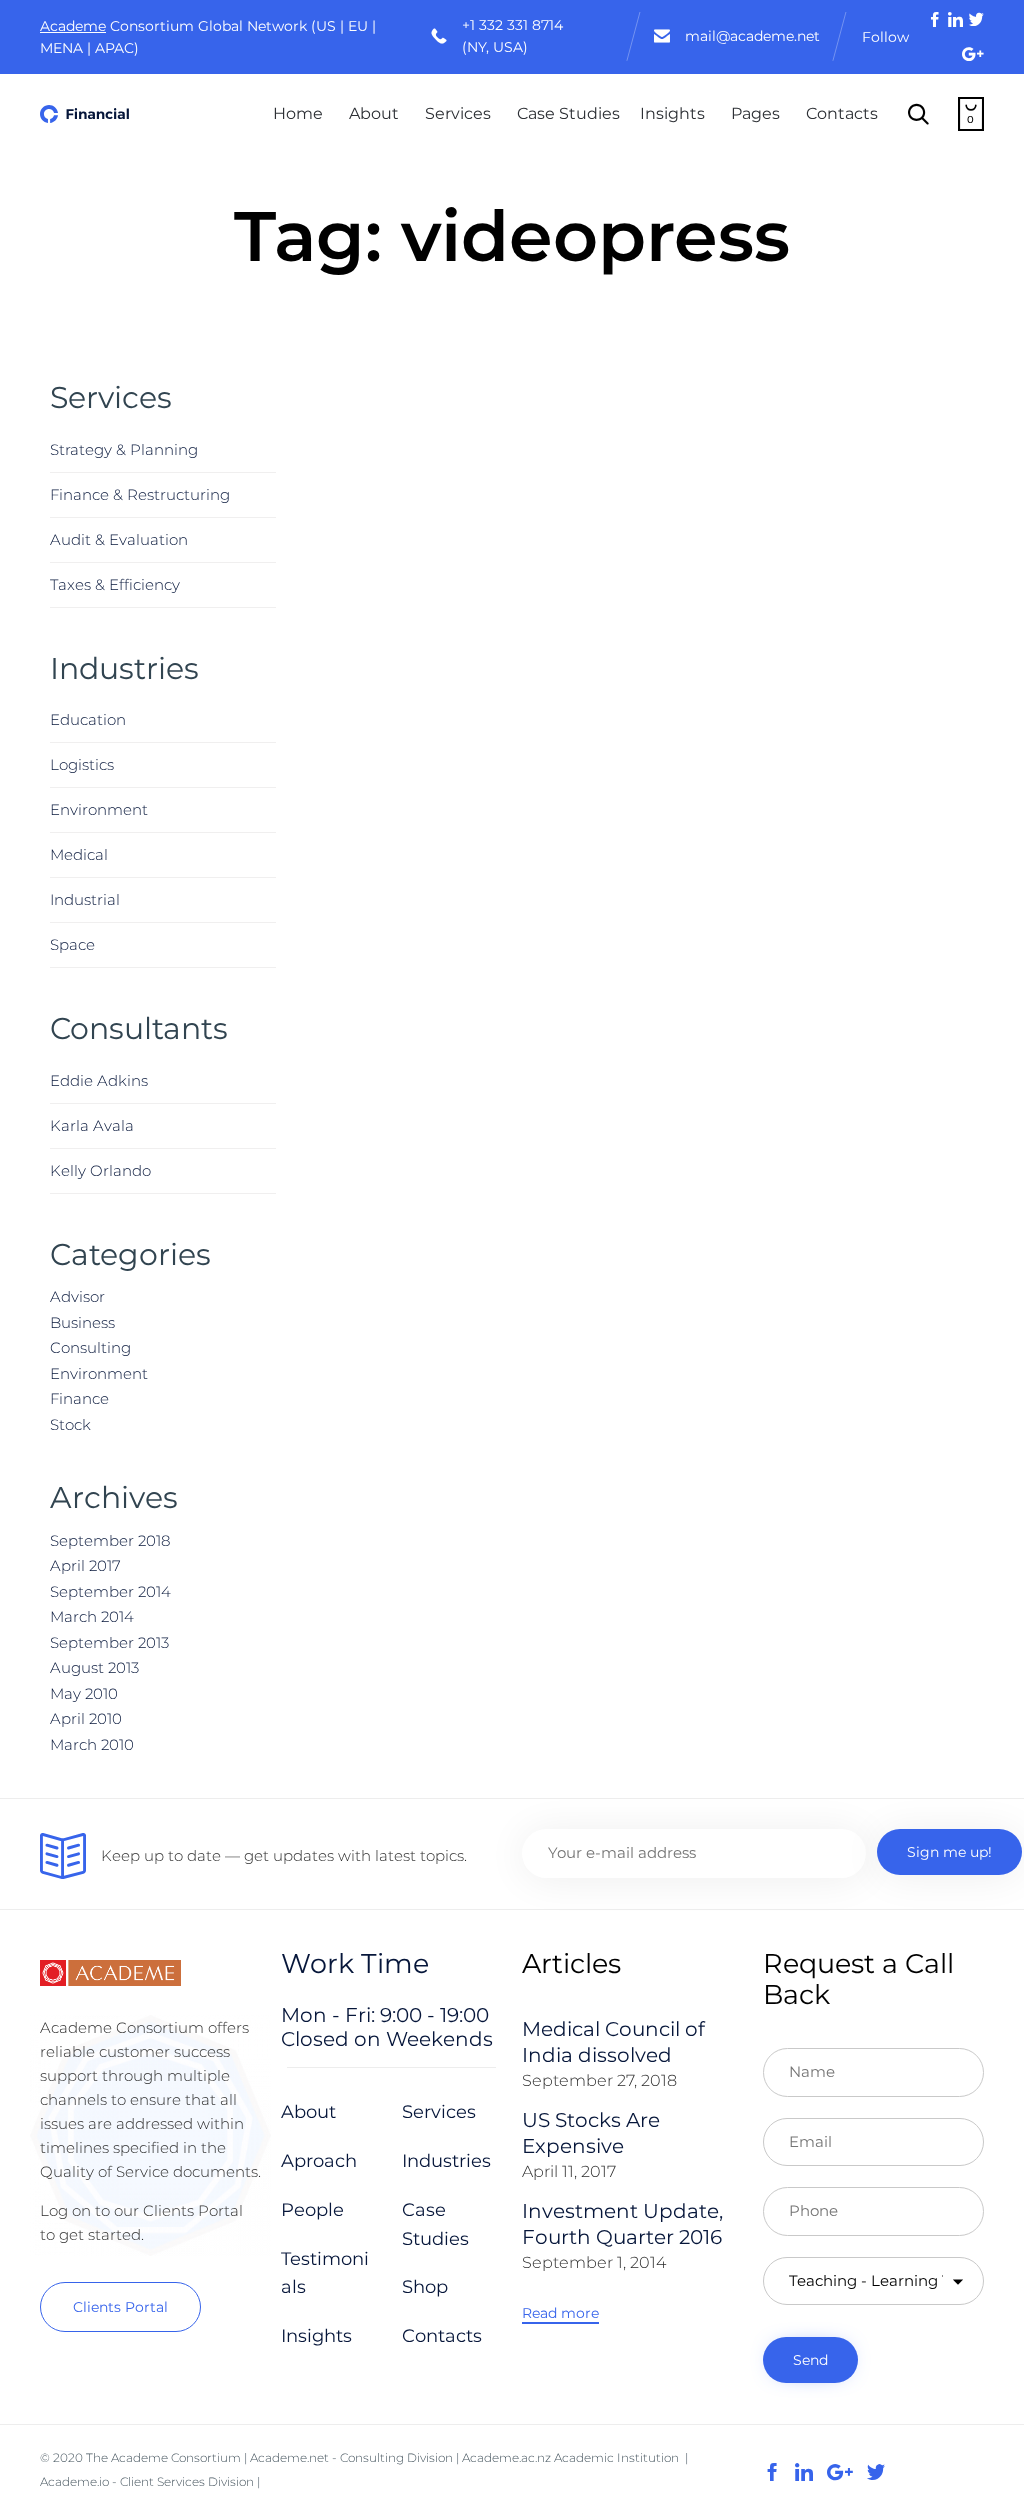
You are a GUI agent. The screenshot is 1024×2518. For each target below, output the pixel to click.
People (312, 2210)
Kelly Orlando (100, 1170)
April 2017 (85, 1565)
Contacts (842, 113)
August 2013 (94, 1667)
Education (88, 719)
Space (72, 944)
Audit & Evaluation (119, 539)
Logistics (82, 764)
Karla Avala (92, 1125)
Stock (70, 1424)
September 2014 (110, 1591)
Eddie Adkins (99, 1080)
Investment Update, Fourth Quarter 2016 (622, 2224)
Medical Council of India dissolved (613, 2042)
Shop (425, 2287)
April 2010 (86, 1718)
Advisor (77, 1296)
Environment (99, 809)
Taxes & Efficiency (115, 584)
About (374, 113)
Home (298, 113)
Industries (446, 2161)
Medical (79, 854)
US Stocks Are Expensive (591, 2133)
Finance (79, 1398)
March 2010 (92, 1744)
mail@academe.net (752, 36)
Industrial (85, 899)
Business (82, 1322)
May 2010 (84, 1693)
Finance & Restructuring (140, 494)
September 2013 (109, 1642)
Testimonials (325, 2273)
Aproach (319, 2161)
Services (458, 113)
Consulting (90, 1347)
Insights (672, 113)
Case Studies (568, 113)
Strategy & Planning (124, 449)
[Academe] (84, 114)
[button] (120, 2307)
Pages (755, 113)
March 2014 (92, 1616)
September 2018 (110, 1540)
